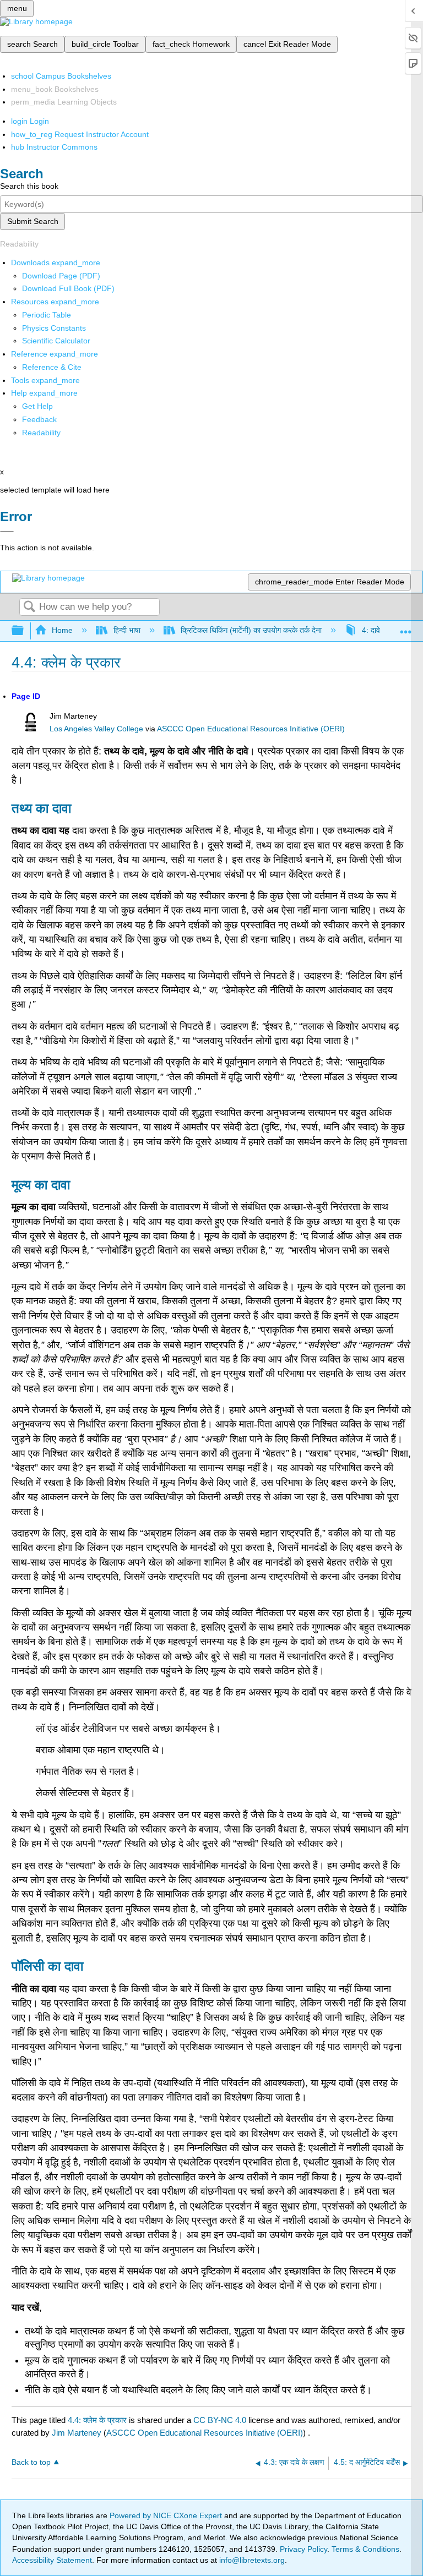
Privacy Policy (303, 2549)
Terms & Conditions (365, 2549)
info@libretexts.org (251, 2560)
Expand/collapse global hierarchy (25, 631)
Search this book (29, 186)
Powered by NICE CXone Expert (167, 2515)
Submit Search (33, 221)
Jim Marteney (77, 2433)
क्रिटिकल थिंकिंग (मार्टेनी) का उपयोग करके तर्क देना (251, 630)
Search (29, 607)
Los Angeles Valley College (96, 729)
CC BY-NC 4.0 (220, 2420)
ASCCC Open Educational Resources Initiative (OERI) (251, 729)
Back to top (31, 2462)
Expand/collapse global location (406, 628)
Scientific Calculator (56, 341)
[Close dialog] (7, 532)
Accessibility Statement (52, 2560)
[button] (39, 419)
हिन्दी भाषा (127, 630)
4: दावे (371, 630)
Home (62, 630)
